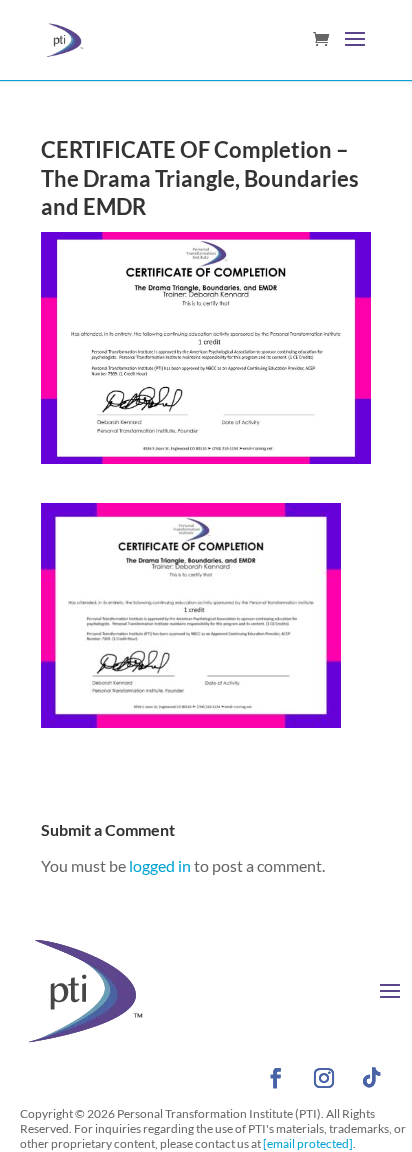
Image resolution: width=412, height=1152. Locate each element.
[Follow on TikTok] (372, 1078)
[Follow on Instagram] (324, 1078)
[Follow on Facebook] (276, 1078)
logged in (160, 865)
